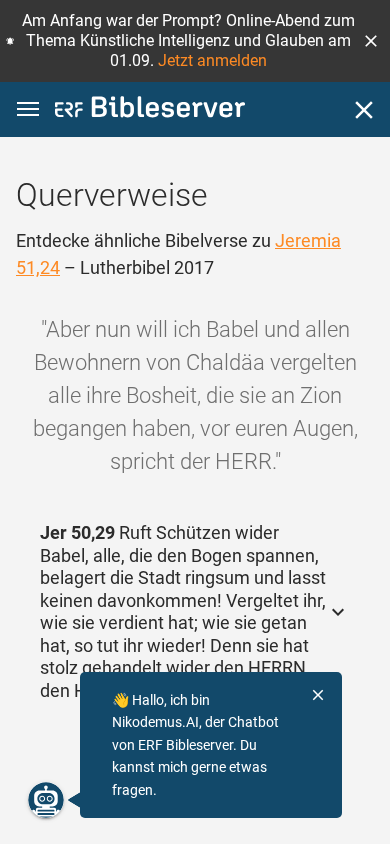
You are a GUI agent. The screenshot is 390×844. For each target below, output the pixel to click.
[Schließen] (364, 110)
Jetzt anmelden (212, 60)
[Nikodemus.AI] (46, 800)
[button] (371, 41)
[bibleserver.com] (150, 110)
